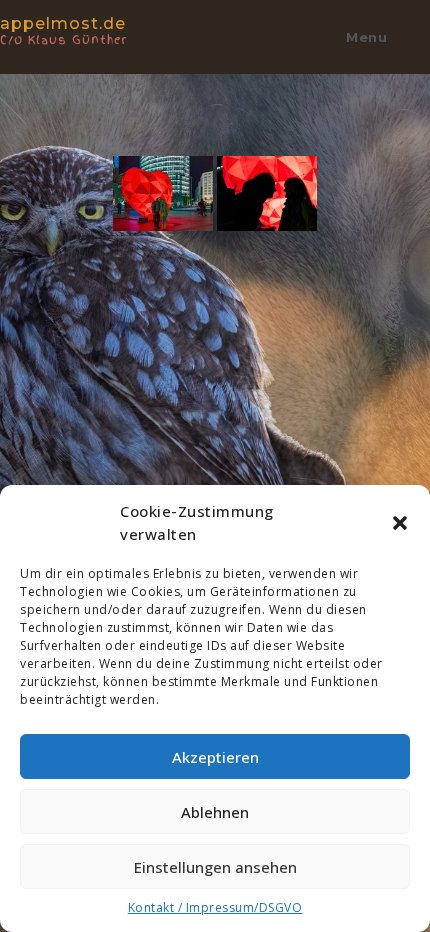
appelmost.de (63, 29)
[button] (400, 523)
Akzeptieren (215, 757)
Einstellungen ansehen (215, 867)
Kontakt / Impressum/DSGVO (215, 907)
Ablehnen (215, 812)
